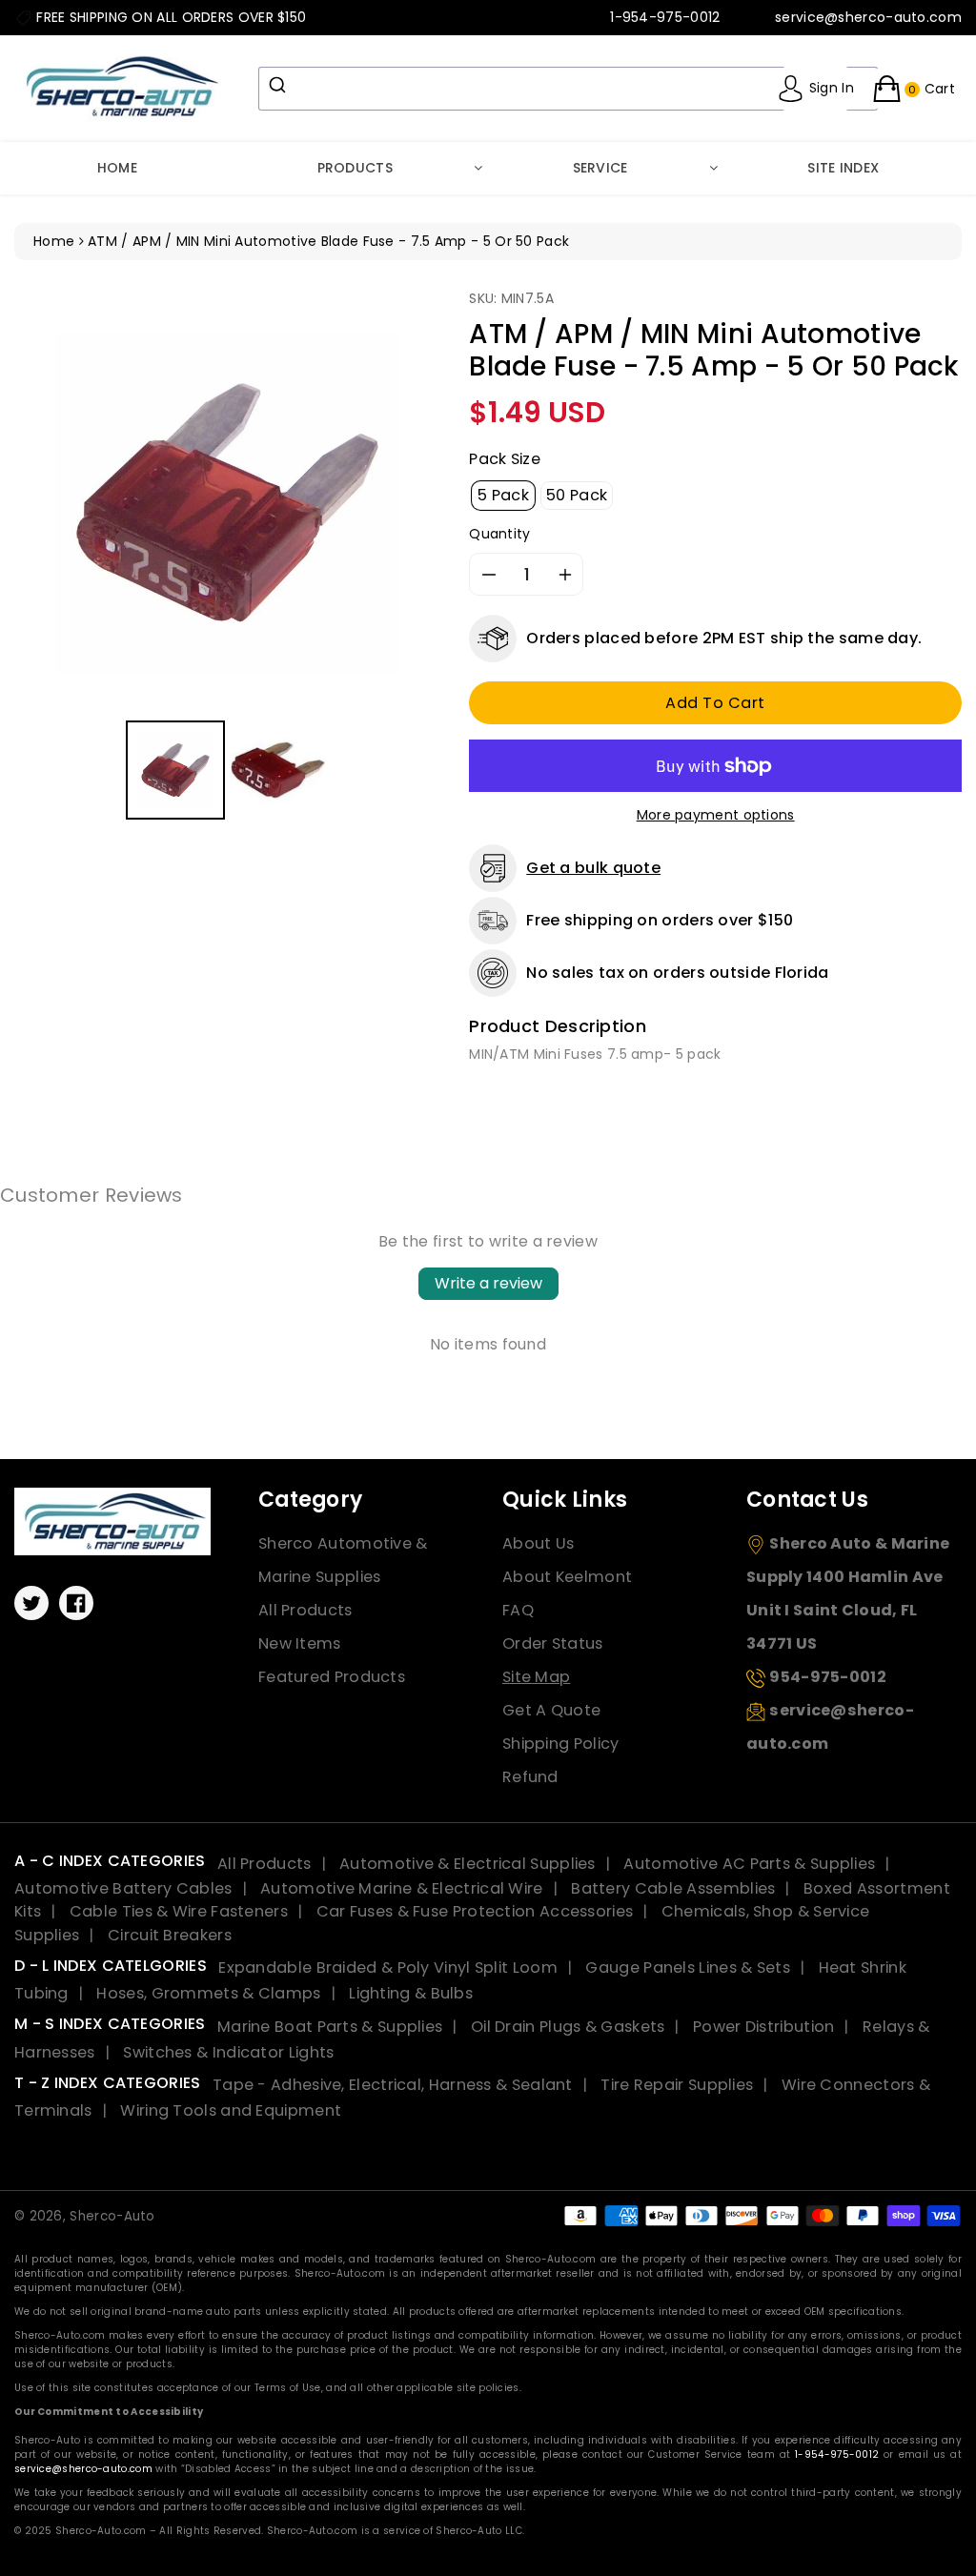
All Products (305, 1610)
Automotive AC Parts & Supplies (749, 1864)
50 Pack (577, 495)
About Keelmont (567, 1577)
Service (600, 168)
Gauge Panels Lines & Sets (688, 1967)
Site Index (843, 168)
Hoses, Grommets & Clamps (208, 1993)
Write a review (488, 1283)
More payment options (716, 815)
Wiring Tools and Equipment (231, 2110)
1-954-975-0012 (837, 2454)
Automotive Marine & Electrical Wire (402, 1888)
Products (355, 168)
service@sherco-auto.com (83, 2469)
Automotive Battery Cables (123, 1888)
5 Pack (503, 495)
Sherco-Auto (112, 2216)
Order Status (553, 1643)
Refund (530, 1777)
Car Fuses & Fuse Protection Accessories (475, 1911)
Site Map (536, 1677)
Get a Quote (551, 1710)
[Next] (413, 502)
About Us (538, 1543)
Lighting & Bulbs (411, 1993)
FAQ (518, 1610)
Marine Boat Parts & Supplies (330, 2027)
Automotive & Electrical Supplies (468, 1864)
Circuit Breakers (170, 1935)
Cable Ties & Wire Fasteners (179, 1911)
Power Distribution (763, 2027)
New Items (300, 1643)
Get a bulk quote (593, 868)
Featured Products (332, 1677)
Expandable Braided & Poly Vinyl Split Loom (388, 1967)
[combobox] (568, 89)
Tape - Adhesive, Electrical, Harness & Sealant (393, 2085)
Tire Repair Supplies (677, 2085)
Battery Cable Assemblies (673, 1888)
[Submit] (280, 85)
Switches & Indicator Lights (228, 2052)
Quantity (499, 534)
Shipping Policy (561, 1744)
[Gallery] (227, 557)
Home (117, 168)
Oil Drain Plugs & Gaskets (568, 2027)
